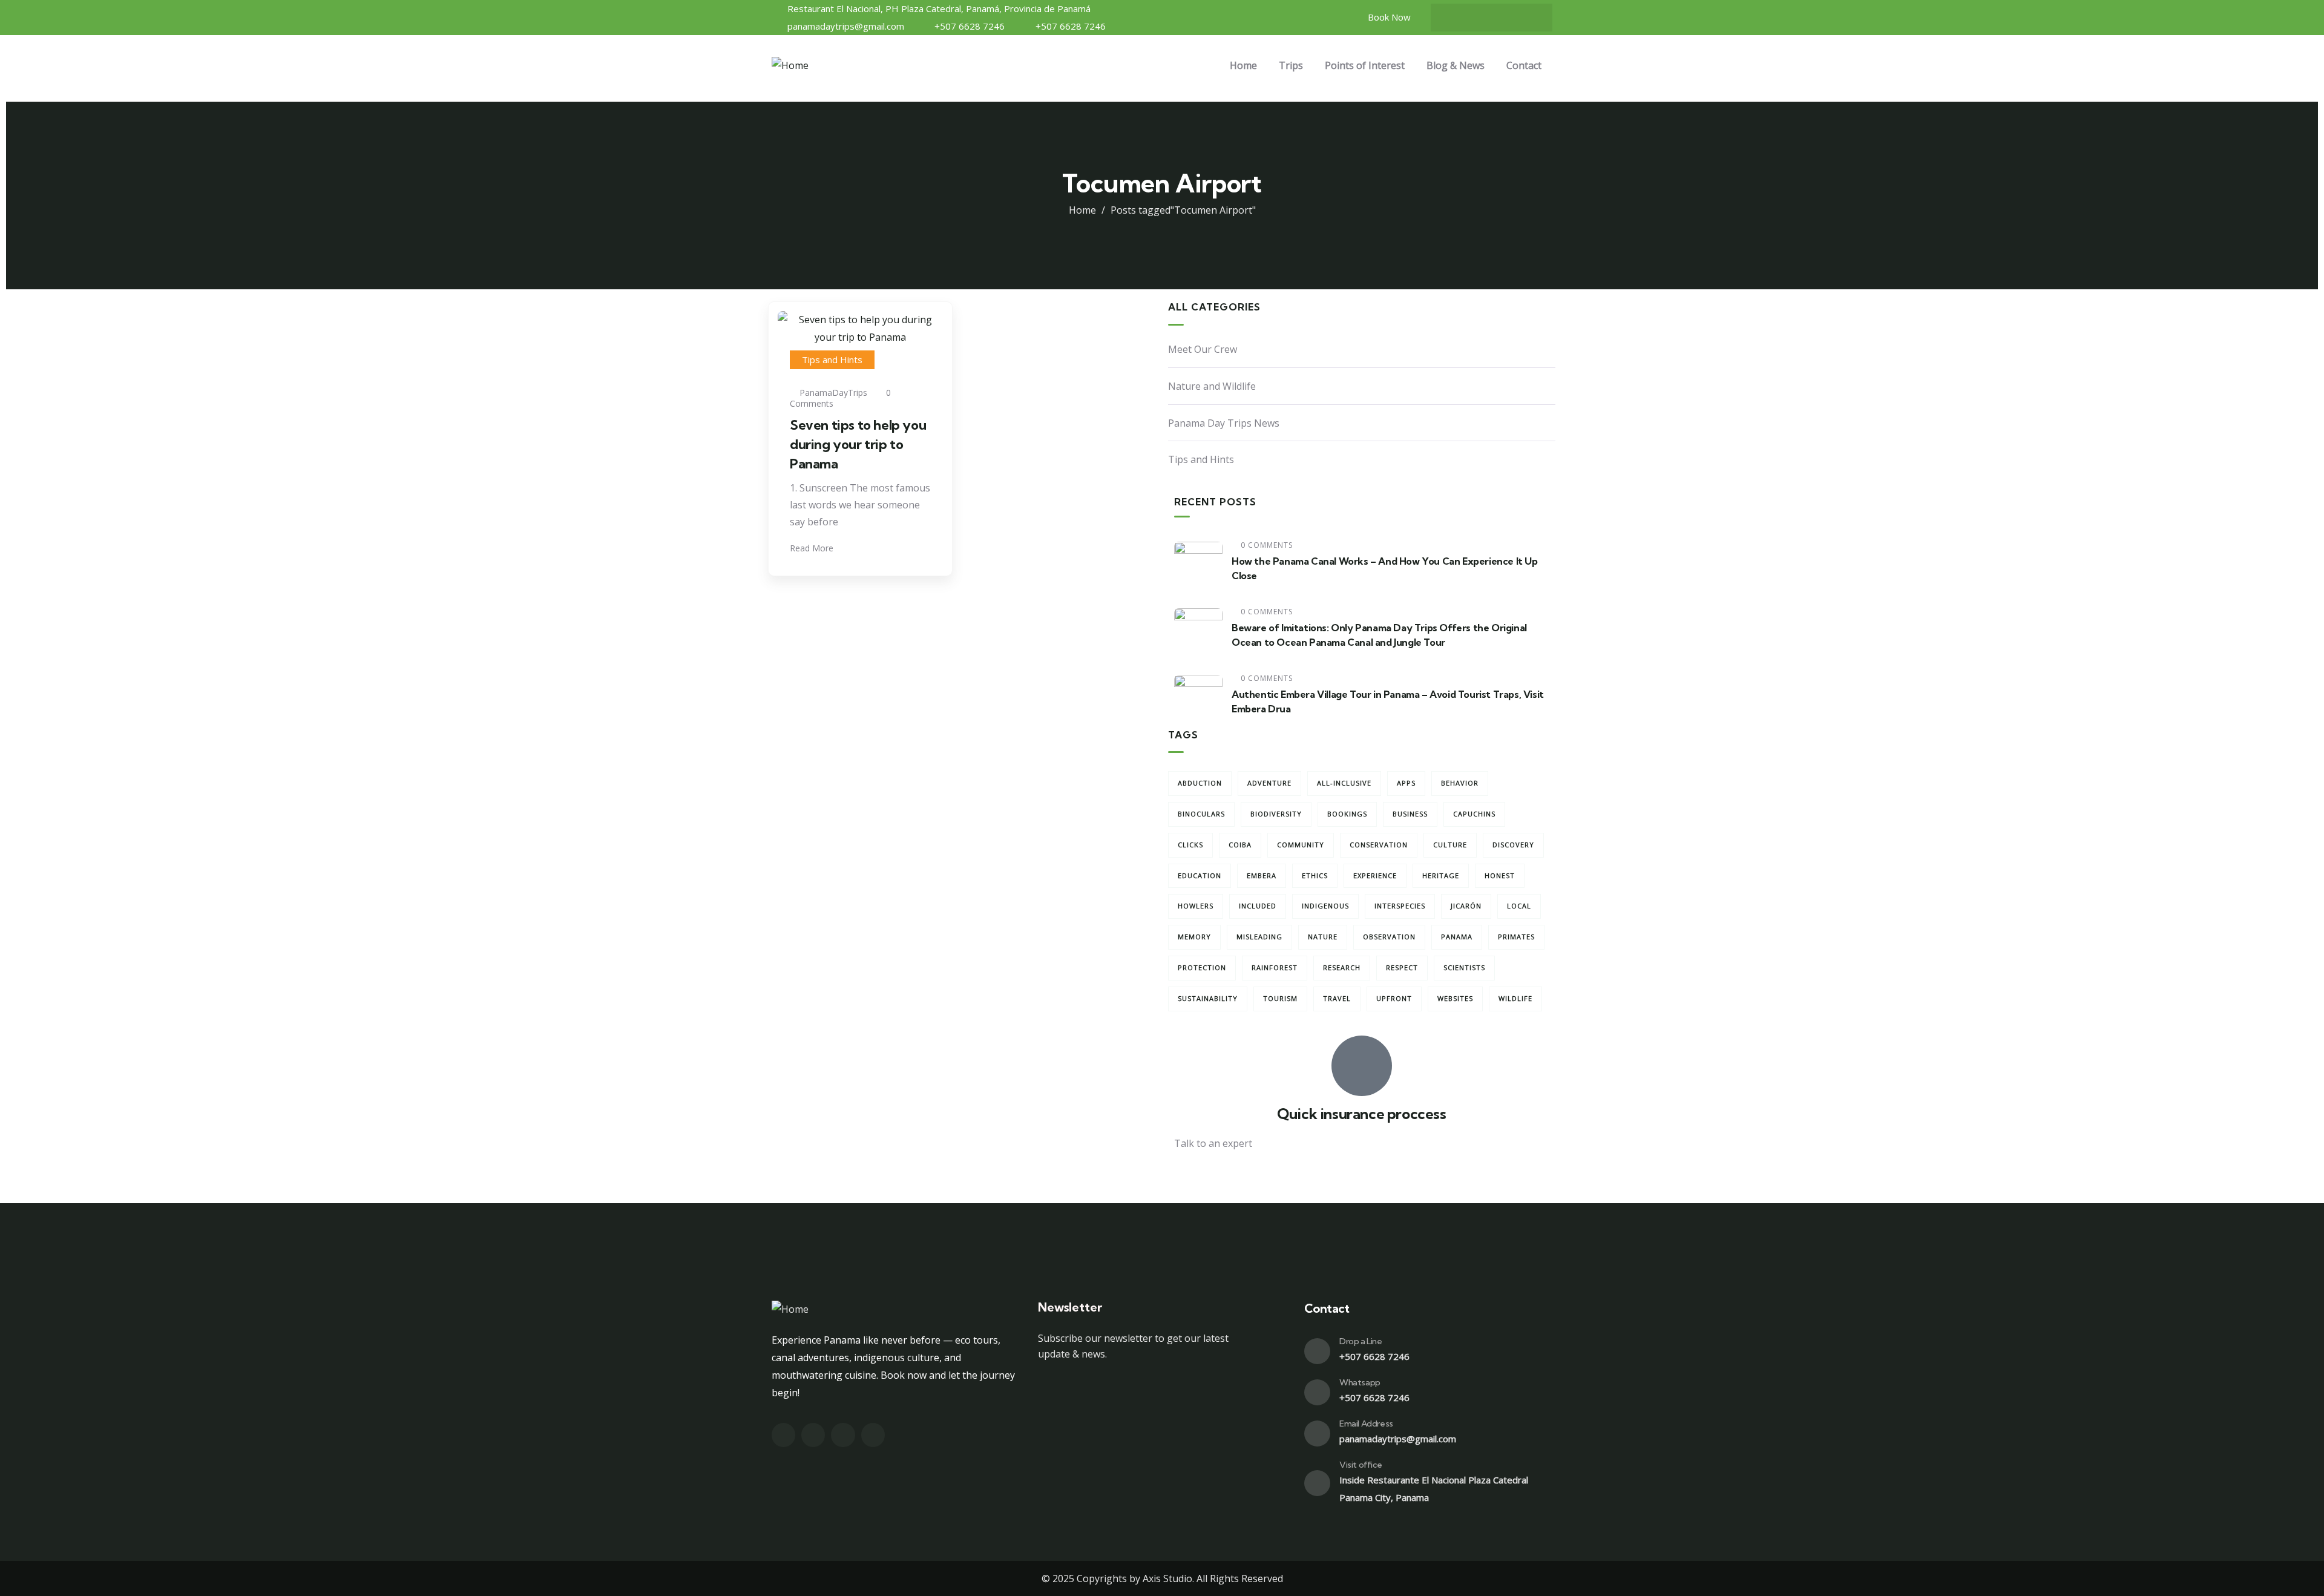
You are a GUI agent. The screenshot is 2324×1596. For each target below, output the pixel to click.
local (1519, 906)
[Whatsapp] (1317, 1392)
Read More (813, 548)
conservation (1379, 845)
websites (1455, 998)
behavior (1460, 783)
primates (1516, 937)
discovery (1513, 845)
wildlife (1515, 998)
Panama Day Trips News (1224, 423)
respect (1402, 967)
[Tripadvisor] (1527, 18)
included (1258, 906)
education (1200, 875)
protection (1202, 967)
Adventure (1269, 783)
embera (1262, 875)
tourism (1280, 998)
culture (1450, 845)
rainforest (1275, 967)
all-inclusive (1344, 783)
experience (1375, 875)
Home (1082, 210)
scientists (1464, 967)
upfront (1394, 998)
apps (1406, 783)
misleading (1259, 937)
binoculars (1201, 814)
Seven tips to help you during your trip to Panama (858, 444)
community (1301, 845)
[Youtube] (1503, 18)
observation (1389, 937)
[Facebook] (1480, 18)
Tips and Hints (832, 360)
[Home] (790, 66)
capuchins (1474, 814)
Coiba (1240, 845)
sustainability (1208, 998)
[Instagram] (1456, 18)
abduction (1200, 783)
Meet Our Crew (1203, 349)
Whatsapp (1360, 1382)
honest (1500, 875)
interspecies (1400, 906)
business (1410, 814)
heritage (1441, 875)
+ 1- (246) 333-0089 (1217, 1173)
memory (1194, 937)
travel (1337, 998)
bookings (1347, 814)
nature (1323, 937)
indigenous (1325, 906)
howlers (1196, 906)
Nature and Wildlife (1212, 386)
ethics (1315, 875)
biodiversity (1276, 814)
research (1342, 967)
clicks (1190, 845)
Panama (1457, 937)
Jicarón (1466, 906)
